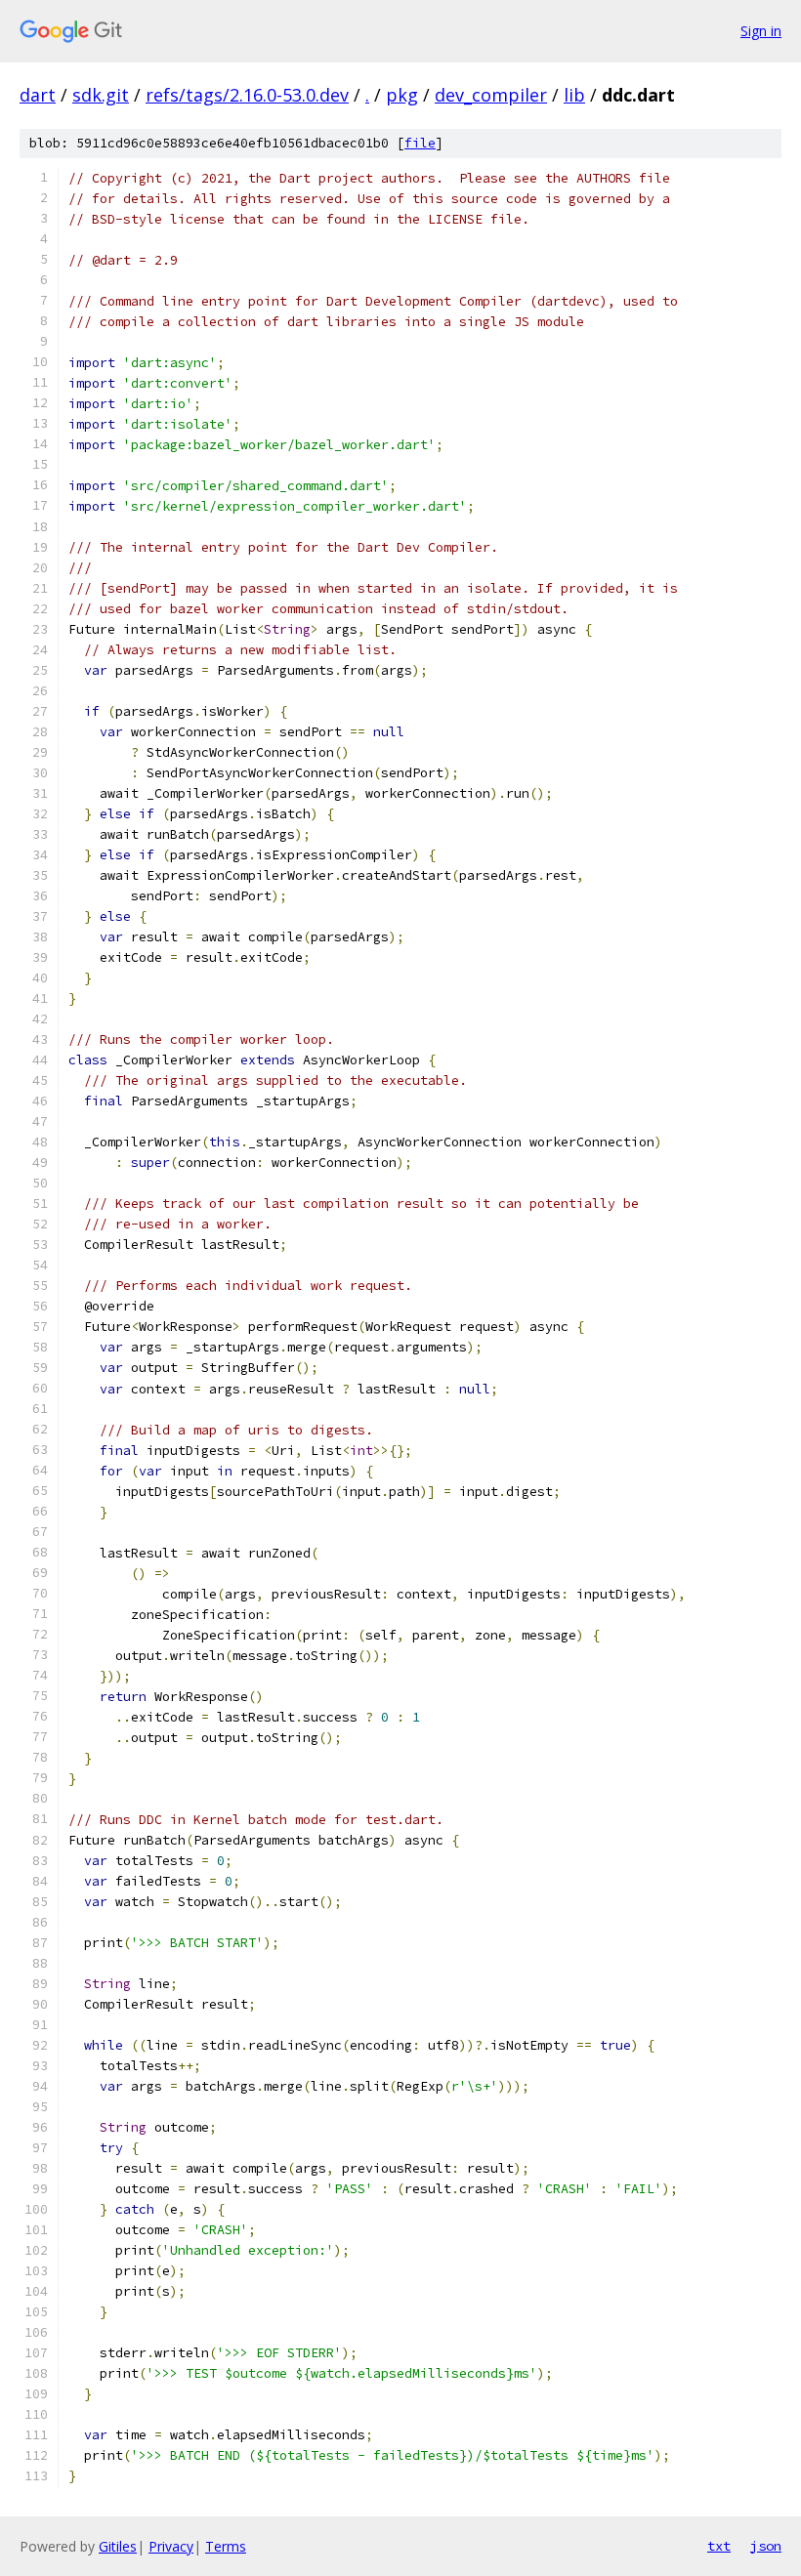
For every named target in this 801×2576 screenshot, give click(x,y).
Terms (226, 2546)
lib (574, 95)
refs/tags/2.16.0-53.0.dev (247, 95)
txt (719, 2546)
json (766, 2546)
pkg (402, 95)
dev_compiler (491, 95)
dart (38, 95)
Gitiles (118, 2546)
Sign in (761, 31)
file (420, 143)
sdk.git (101, 95)
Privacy (171, 2546)
